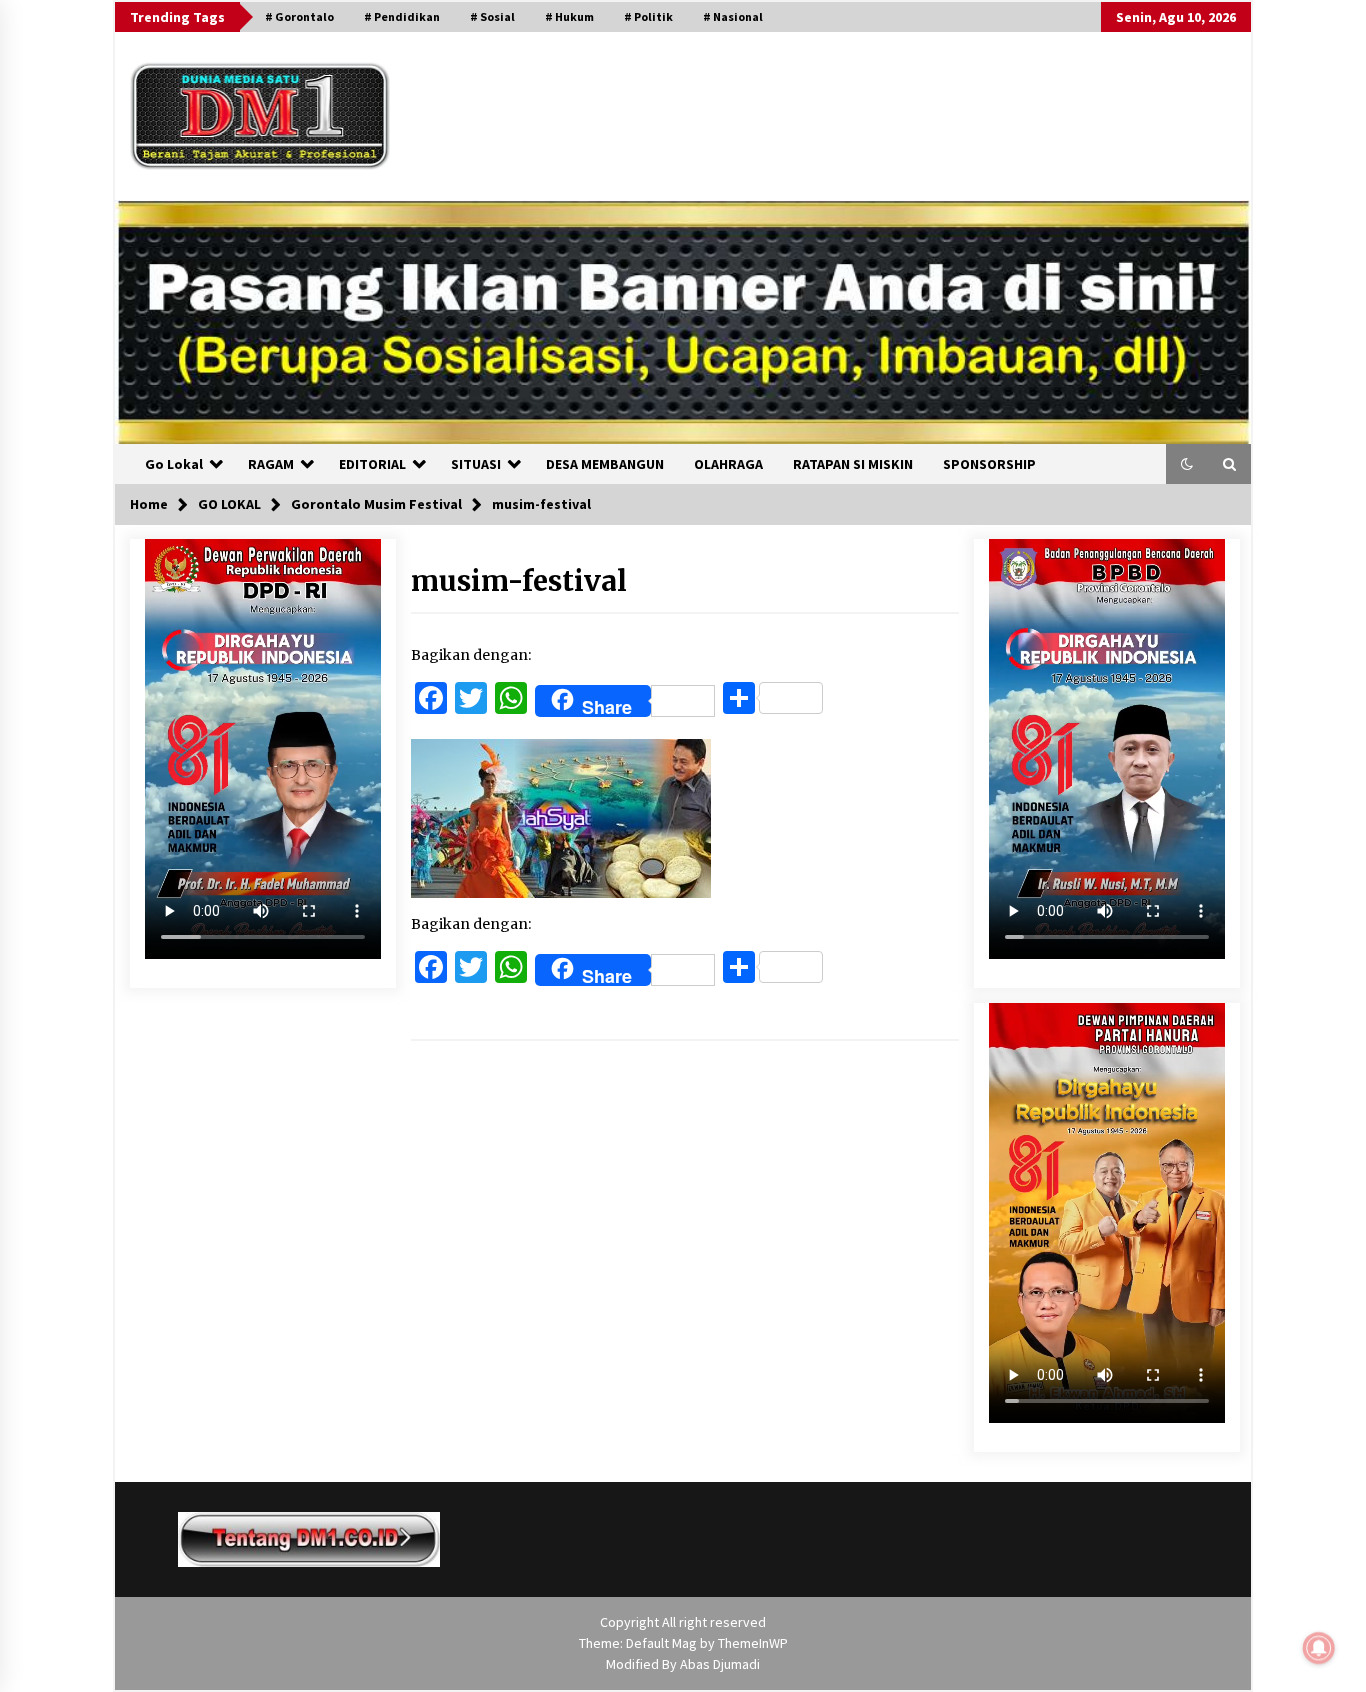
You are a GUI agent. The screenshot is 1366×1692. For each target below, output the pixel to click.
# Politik (648, 16)
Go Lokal (174, 464)
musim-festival (519, 581)
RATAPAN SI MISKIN (853, 464)
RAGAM (271, 464)
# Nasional (733, 16)
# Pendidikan (402, 16)
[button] (1187, 464)
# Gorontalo (299, 16)
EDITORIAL (372, 464)
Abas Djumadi (720, 1664)
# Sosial (492, 16)
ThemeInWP (753, 1643)
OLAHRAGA (728, 464)
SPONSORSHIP (989, 464)
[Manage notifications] (1319, 1648)
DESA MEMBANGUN (605, 464)
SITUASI (476, 464)
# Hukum (569, 16)
